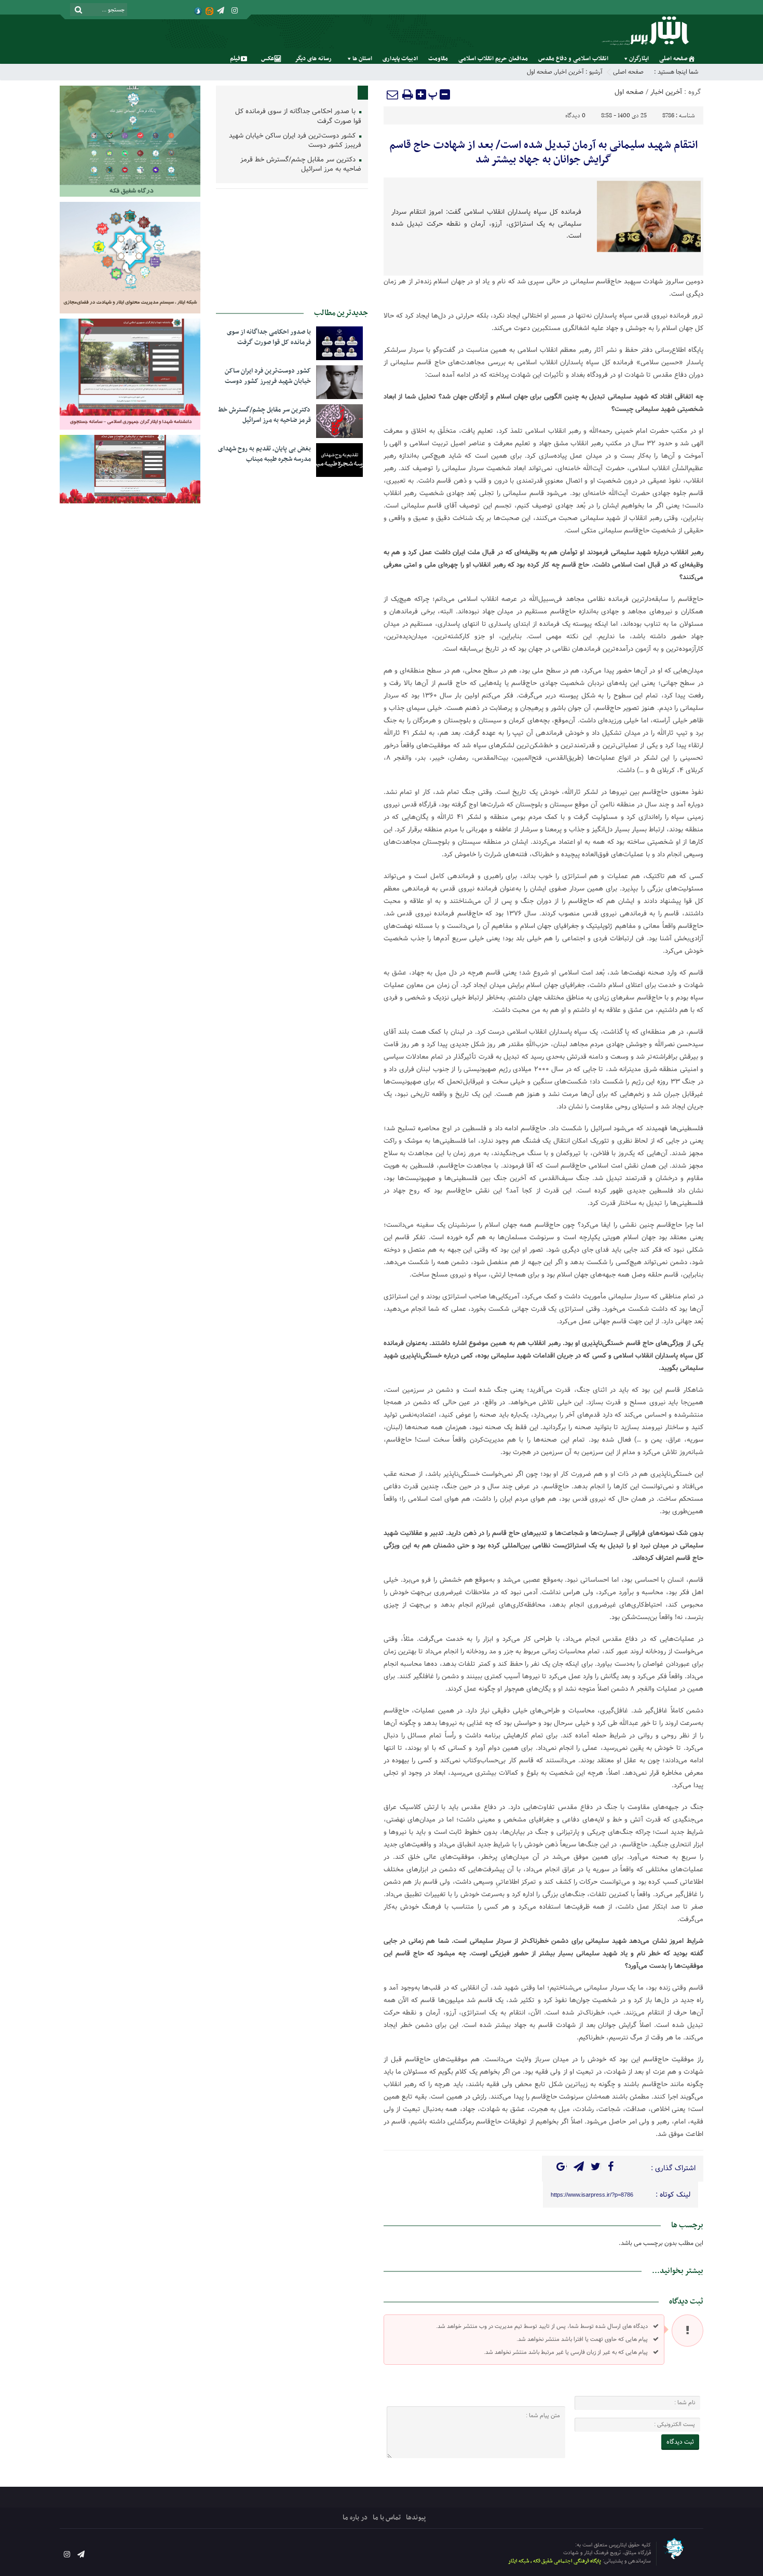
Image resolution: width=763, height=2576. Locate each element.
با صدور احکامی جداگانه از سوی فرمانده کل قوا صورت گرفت (298, 117)
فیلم (235, 59)
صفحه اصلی (673, 59)
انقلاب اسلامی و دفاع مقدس (573, 59)
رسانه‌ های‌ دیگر (313, 59)
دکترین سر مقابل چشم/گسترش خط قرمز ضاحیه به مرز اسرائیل (301, 165)
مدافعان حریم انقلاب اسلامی (493, 59)
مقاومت (438, 59)
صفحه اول (540, 72)
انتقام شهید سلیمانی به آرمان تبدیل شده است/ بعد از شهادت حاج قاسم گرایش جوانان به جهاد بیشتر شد (543, 153)
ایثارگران (639, 59)
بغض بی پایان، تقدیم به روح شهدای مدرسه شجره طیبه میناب (264, 454)
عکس (268, 59)
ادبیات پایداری (400, 59)
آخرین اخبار (569, 72)
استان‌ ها (362, 59)
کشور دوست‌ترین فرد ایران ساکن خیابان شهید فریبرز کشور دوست (295, 141)
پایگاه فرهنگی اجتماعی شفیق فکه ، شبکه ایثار (555, 2561)
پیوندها (416, 2518)
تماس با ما (387, 2518)
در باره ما (355, 2518)
